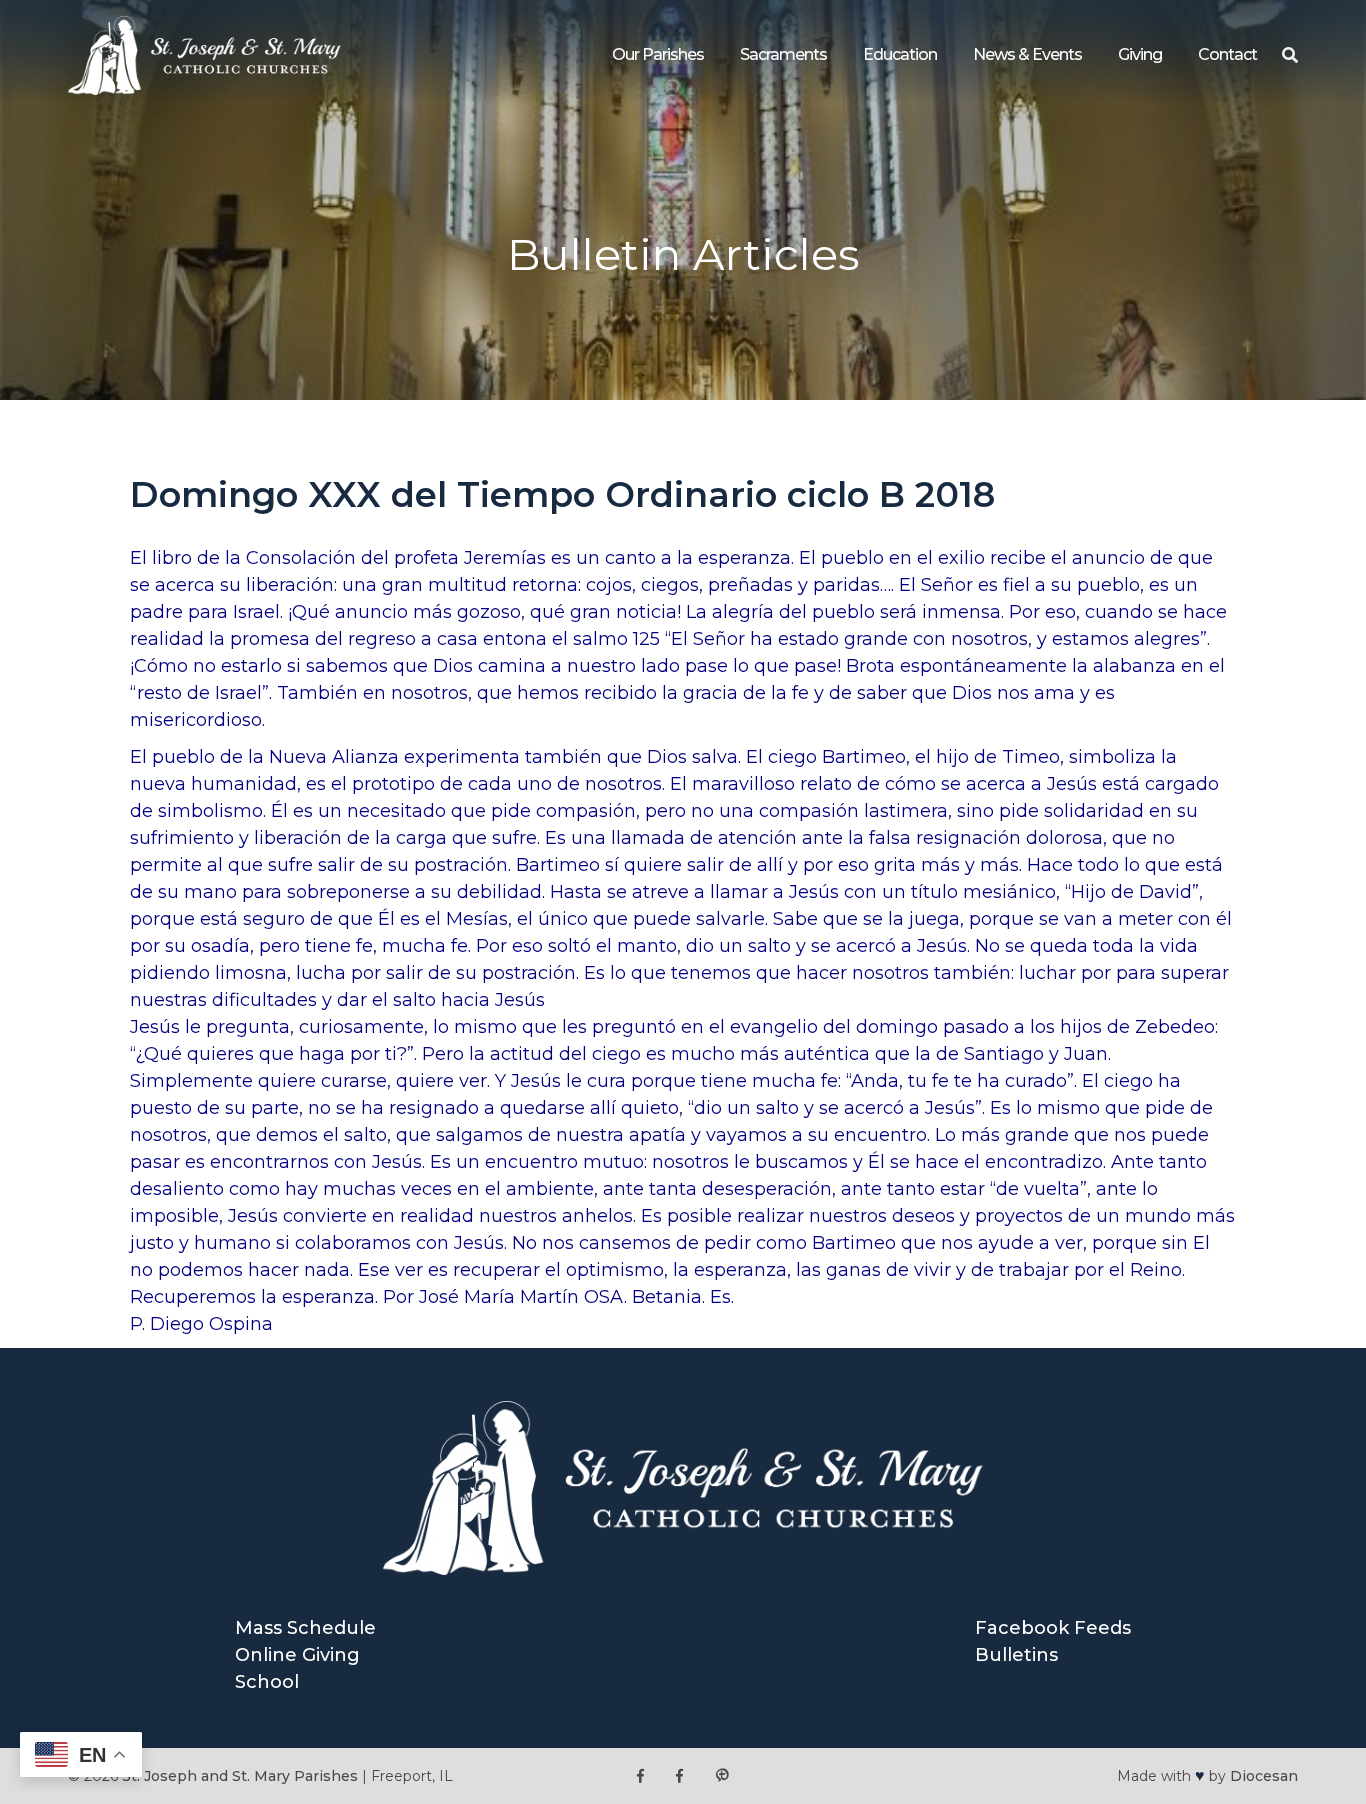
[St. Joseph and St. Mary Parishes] (204, 89)
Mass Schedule (305, 1628)
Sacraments (783, 54)
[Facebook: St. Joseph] (640, 1776)
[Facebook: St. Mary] (679, 1776)
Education (900, 54)
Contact (1227, 54)
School (267, 1682)
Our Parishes (658, 54)
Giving (1140, 54)
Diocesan (1264, 1776)
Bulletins (1016, 1655)
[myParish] (722, 1776)
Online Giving (297, 1655)
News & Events (1027, 54)
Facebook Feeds (1053, 1628)
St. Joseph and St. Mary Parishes (240, 1776)
